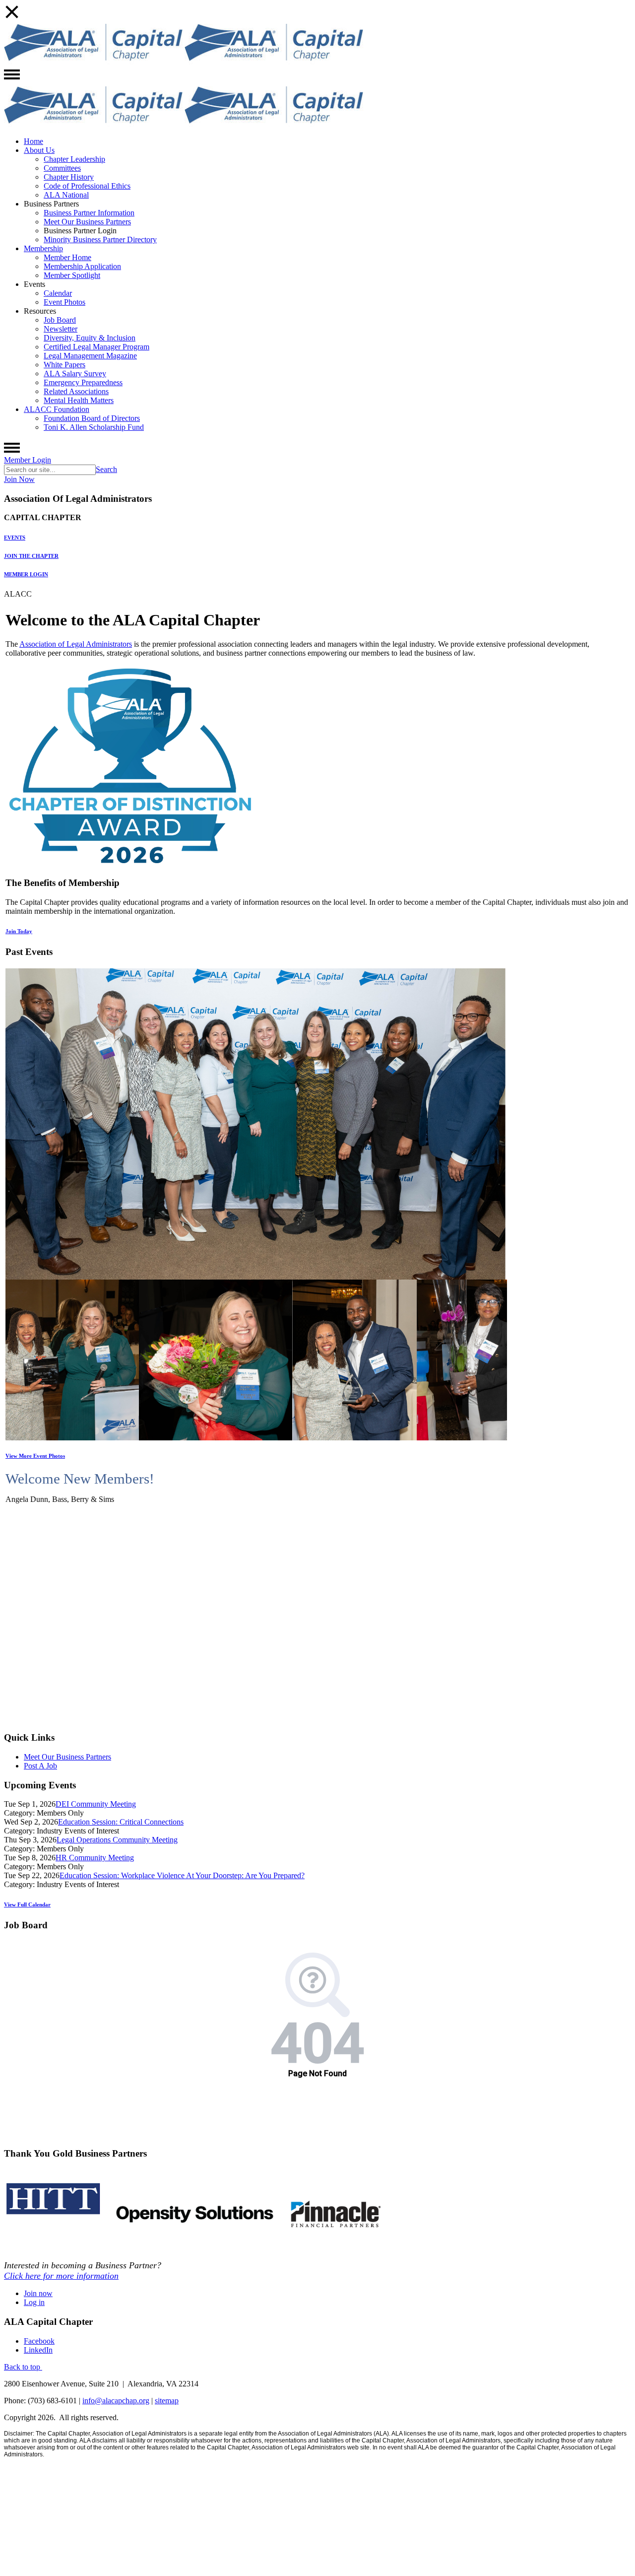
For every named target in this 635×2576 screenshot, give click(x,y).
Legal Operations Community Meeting (117, 1840)
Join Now (19, 479)
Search (106, 469)
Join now (38, 2293)
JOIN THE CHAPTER (31, 556)
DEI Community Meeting (96, 1804)
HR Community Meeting (95, 1858)
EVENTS (15, 538)
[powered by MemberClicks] (317, 2569)
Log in (34, 2302)
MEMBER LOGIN (26, 574)
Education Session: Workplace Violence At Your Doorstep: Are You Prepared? (182, 1875)
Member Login (28, 460)
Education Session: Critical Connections (121, 1822)
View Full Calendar (27, 1904)
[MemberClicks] (93, 62)
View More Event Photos (35, 1456)
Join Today (19, 931)
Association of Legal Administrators (76, 644)
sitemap (167, 2401)
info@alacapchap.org (116, 2401)
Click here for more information (61, 2276)
